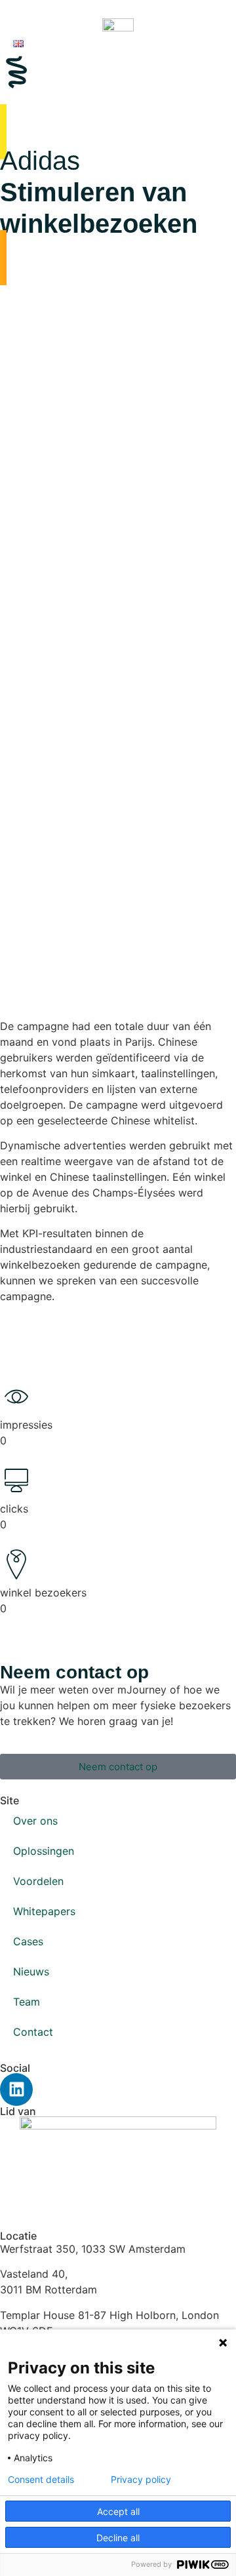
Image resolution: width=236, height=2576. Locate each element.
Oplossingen (44, 1851)
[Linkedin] (16, 2090)
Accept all (118, 2511)
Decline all (118, 2538)
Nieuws (31, 1972)
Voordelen (38, 1881)
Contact (33, 2032)
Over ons (35, 1821)
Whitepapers (44, 1911)
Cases (28, 1941)
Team (27, 2002)
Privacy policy (141, 2480)
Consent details (41, 2480)
